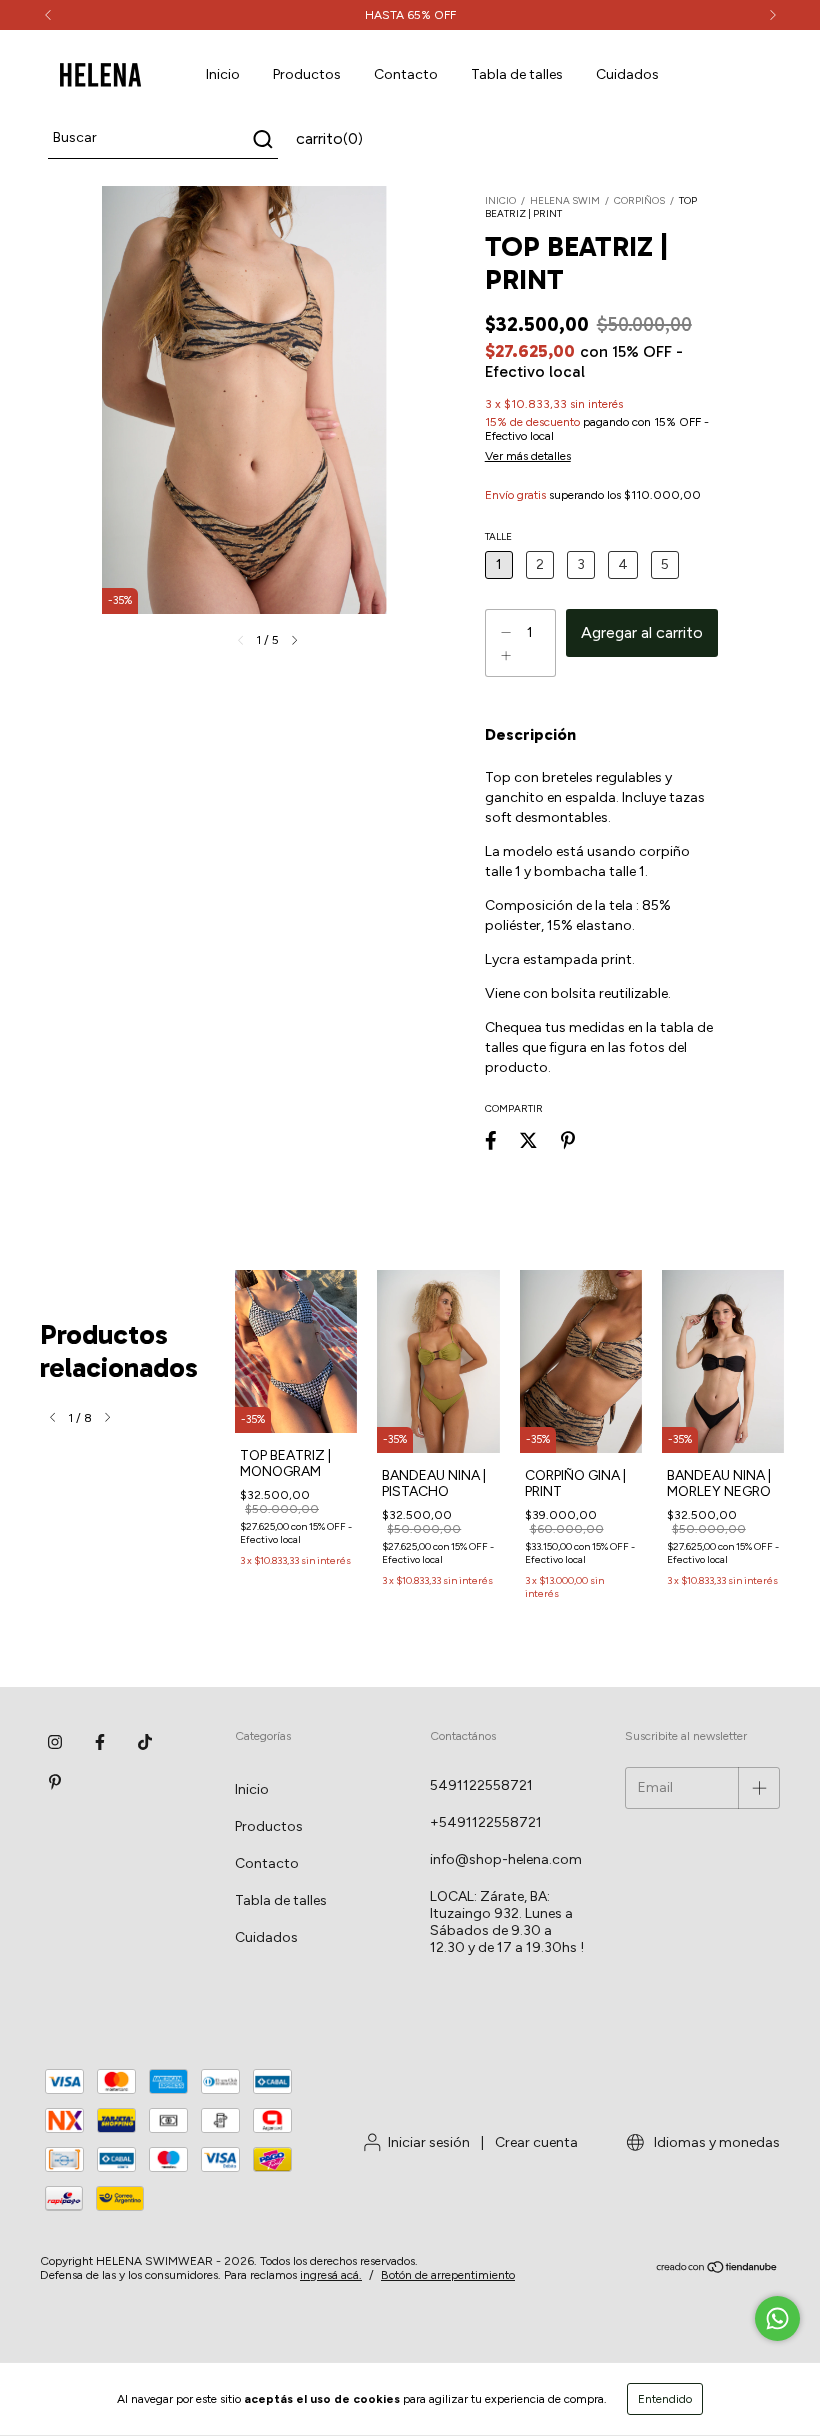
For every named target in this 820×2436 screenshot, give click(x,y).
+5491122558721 (486, 1822)
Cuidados (627, 74)
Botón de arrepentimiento (448, 2275)
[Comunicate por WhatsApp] (777, 2318)
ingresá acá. (331, 2275)
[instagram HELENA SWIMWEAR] (55, 1742)
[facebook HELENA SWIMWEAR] (100, 1742)
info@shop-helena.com (506, 1859)
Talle (498, 536)
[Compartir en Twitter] (528, 1140)
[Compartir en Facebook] (491, 1140)
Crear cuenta (536, 2142)
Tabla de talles (517, 74)
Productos (307, 74)
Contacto (406, 74)
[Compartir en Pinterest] (568, 1140)
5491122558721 (481, 1785)
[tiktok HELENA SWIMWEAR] (145, 1742)
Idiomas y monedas (715, 2142)
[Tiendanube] (717, 2269)
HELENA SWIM (565, 200)
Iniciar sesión (429, 2142)
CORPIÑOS (639, 200)
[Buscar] (261, 139)
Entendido (665, 2399)
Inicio (223, 74)
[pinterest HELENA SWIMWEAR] (55, 1782)
